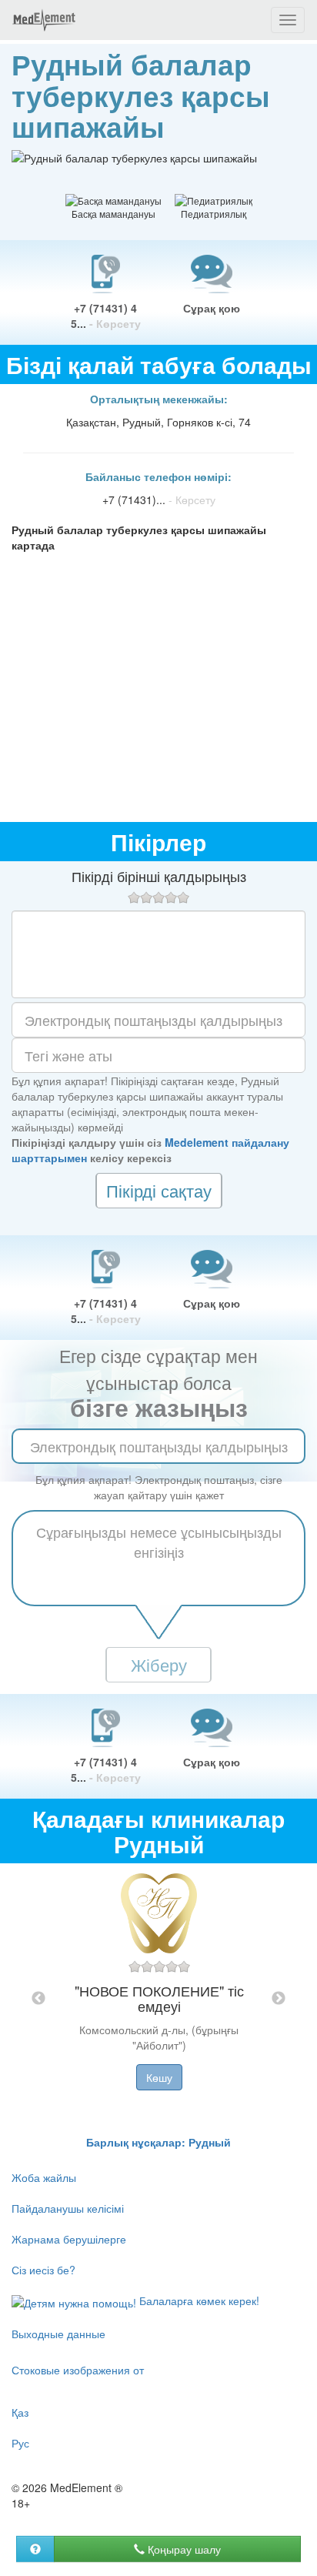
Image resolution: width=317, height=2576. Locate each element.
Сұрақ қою (212, 308)
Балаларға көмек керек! (198, 2300)
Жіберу (159, 1664)
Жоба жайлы (44, 2177)
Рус (20, 2443)
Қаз (20, 2412)
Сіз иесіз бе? (43, 2270)
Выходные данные (58, 2334)
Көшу (159, 2077)
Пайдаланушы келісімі (68, 2208)
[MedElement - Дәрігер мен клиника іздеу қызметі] (44, 20)
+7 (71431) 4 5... (106, 316)
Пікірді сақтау (159, 1190)
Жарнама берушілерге (69, 2239)
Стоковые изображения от (78, 2370)
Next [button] (279, 1999)
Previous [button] (38, 1999)
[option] (159, 1999)
